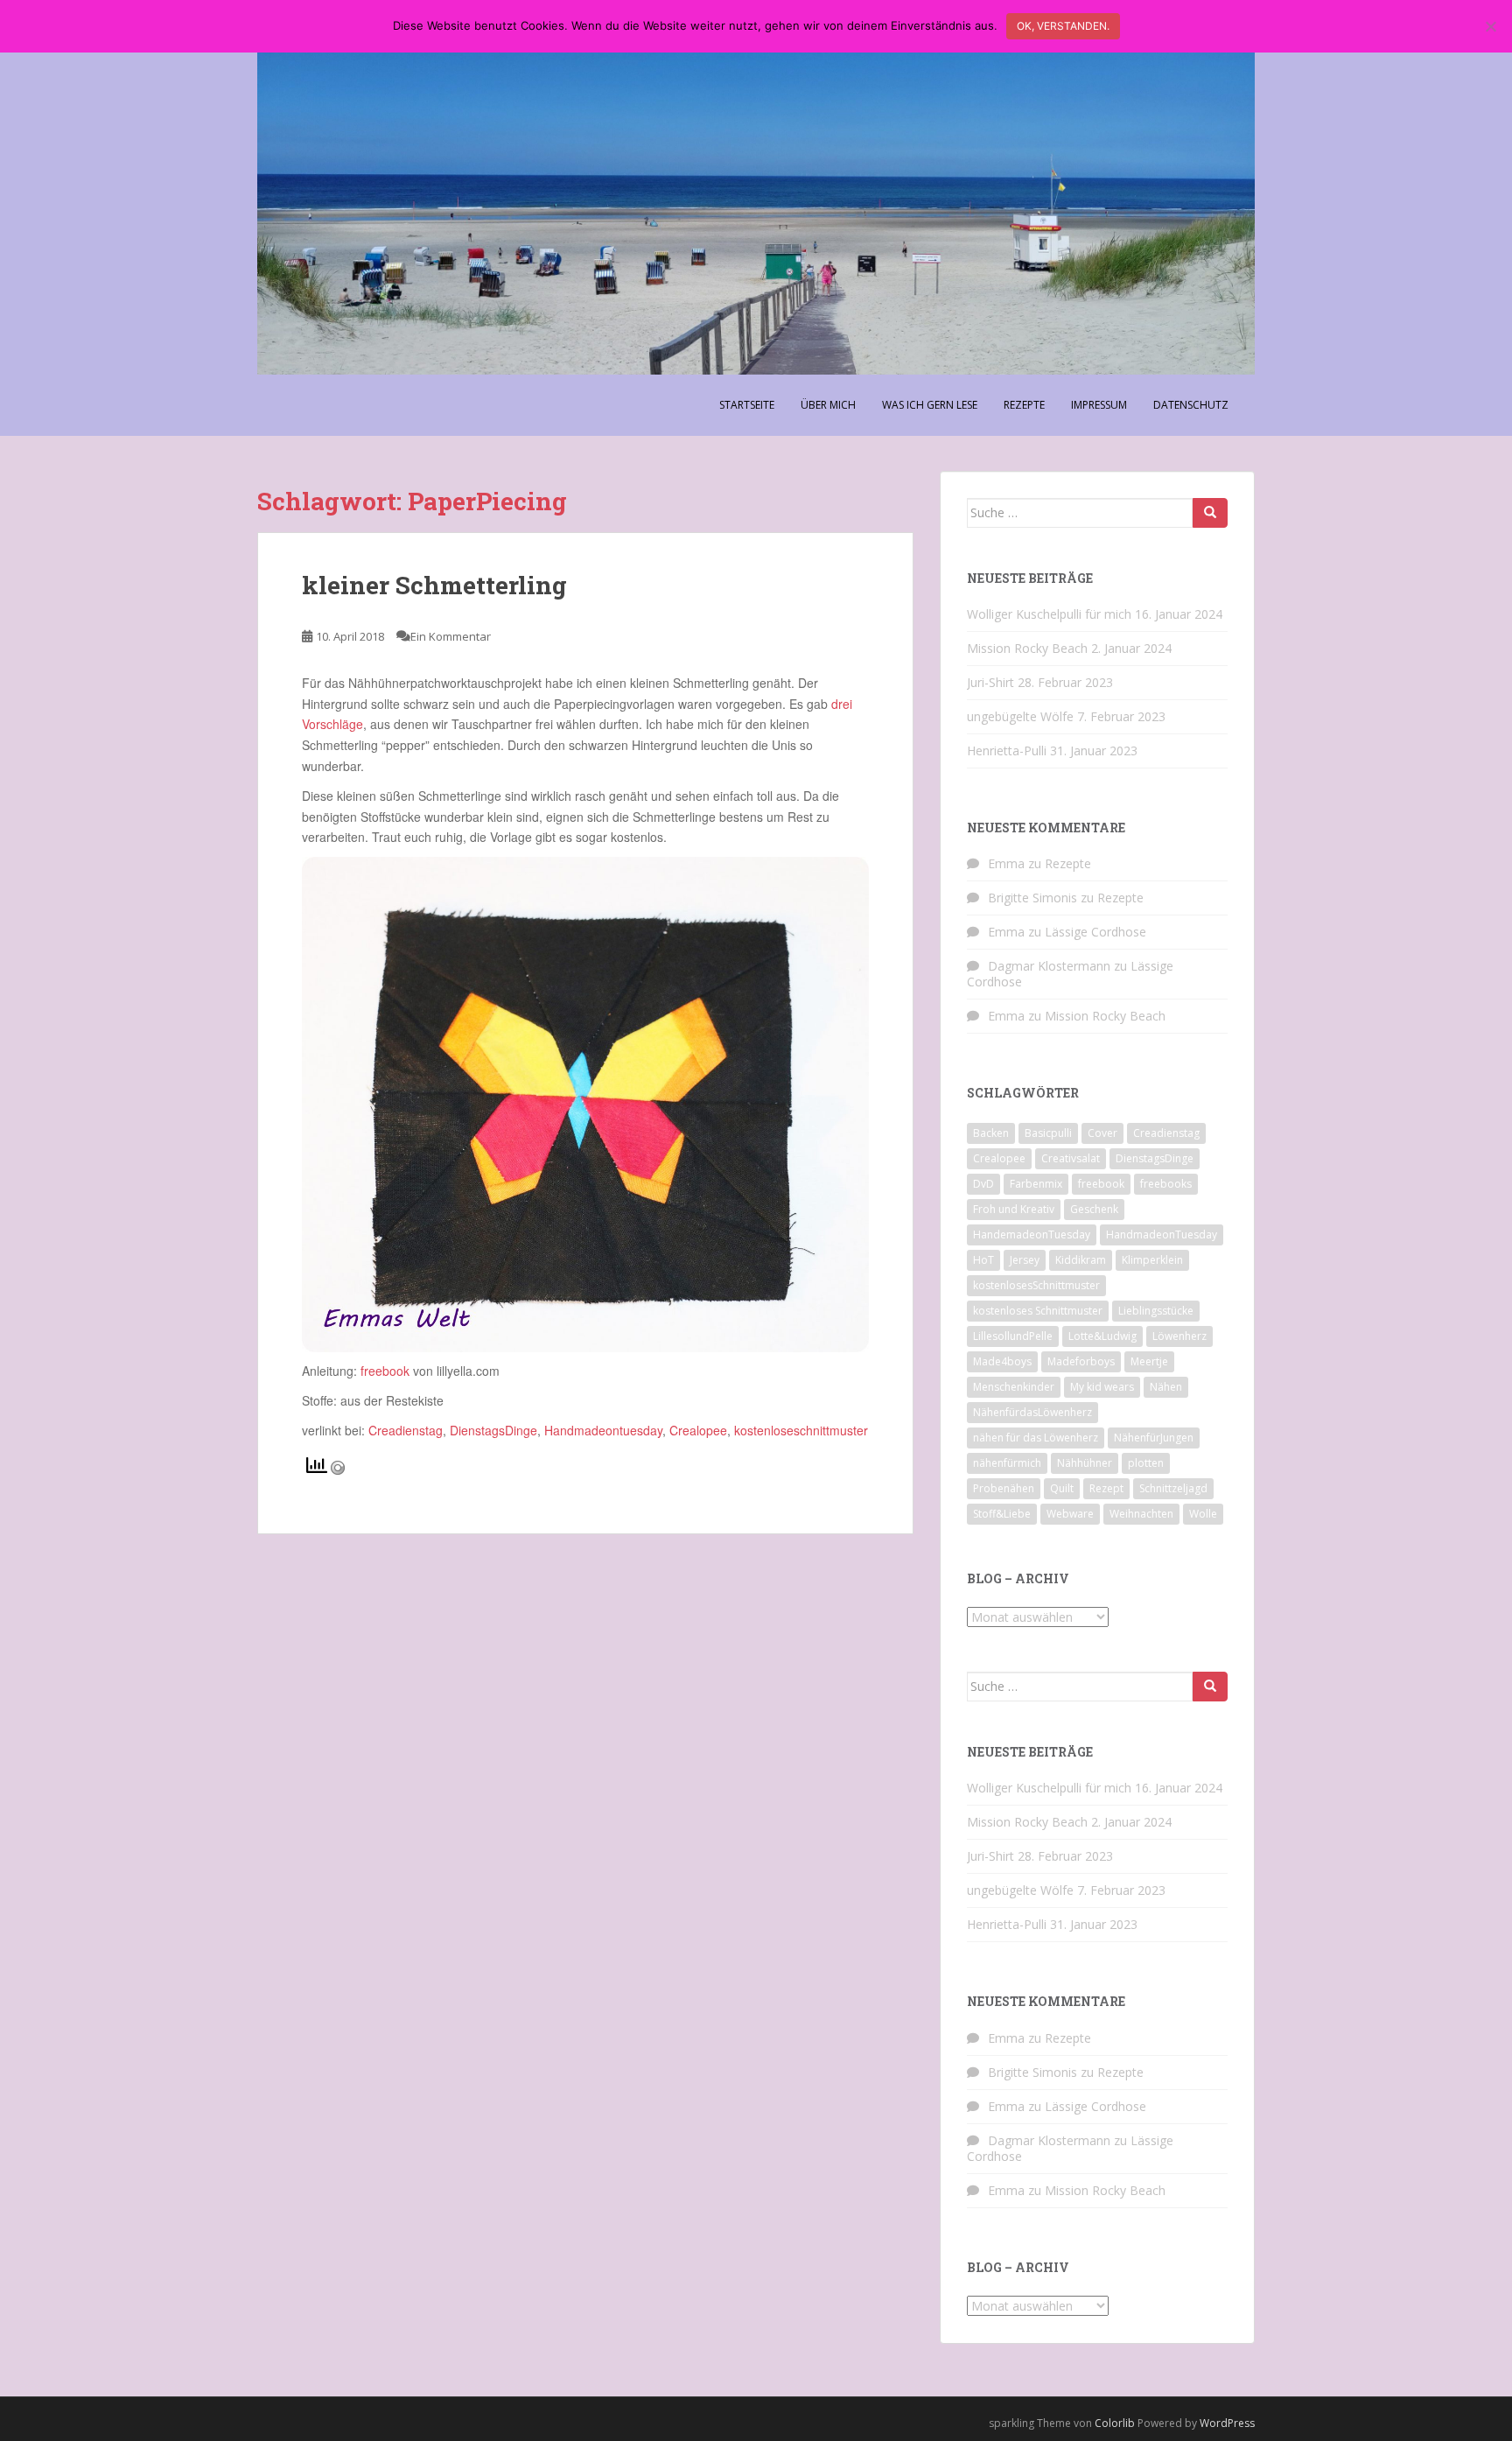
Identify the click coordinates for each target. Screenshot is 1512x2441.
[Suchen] (1210, 513)
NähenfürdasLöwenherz (1032, 1412)
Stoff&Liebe (1002, 1514)
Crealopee (698, 1430)
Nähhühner (1085, 1463)
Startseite (747, 405)
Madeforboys (1081, 1361)
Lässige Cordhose (1095, 932)
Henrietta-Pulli (1007, 751)
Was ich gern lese (930, 405)
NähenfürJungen (1154, 1438)
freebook (385, 1371)
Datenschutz (1191, 405)
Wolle (1203, 1514)
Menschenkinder (1014, 1387)
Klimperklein (1152, 1260)
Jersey (1025, 1260)
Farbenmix (1036, 1184)
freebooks (1166, 1184)
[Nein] (1490, 26)
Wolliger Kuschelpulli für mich (1049, 614)
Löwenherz (1179, 1336)
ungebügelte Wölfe (1020, 716)
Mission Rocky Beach (1027, 648)
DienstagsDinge (493, 1430)
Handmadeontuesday (603, 1430)
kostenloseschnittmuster (799, 1430)
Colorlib (1115, 2423)
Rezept (1106, 1488)
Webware (1070, 1514)
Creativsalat (1071, 1158)
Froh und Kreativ (1014, 1209)
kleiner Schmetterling (434, 585)
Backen (991, 1133)
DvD (983, 1184)
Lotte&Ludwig (1102, 1336)
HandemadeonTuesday (1032, 1235)
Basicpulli (1048, 1133)
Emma (1006, 863)
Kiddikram (1081, 1260)
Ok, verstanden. (1063, 26)
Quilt (1062, 1488)
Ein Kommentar (451, 636)
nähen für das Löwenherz (1036, 1438)
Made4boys (1002, 1361)
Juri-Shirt (990, 682)
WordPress (1227, 2423)
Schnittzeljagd (1173, 1488)
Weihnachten (1141, 1514)
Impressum (1099, 405)
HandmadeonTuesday (1162, 1235)
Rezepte (1024, 405)
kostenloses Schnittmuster (1038, 1311)
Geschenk (1094, 1209)
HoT (983, 1260)
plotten (1146, 1463)
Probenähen (1004, 1488)
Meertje (1149, 1361)
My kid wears (1102, 1387)
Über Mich (828, 405)
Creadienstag (406, 1430)
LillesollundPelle (1013, 1336)
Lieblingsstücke (1156, 1311)
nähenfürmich (1007, 1463)
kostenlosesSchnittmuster (1036, 1285)
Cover (1102, 1133)
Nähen (1166, 1387)
